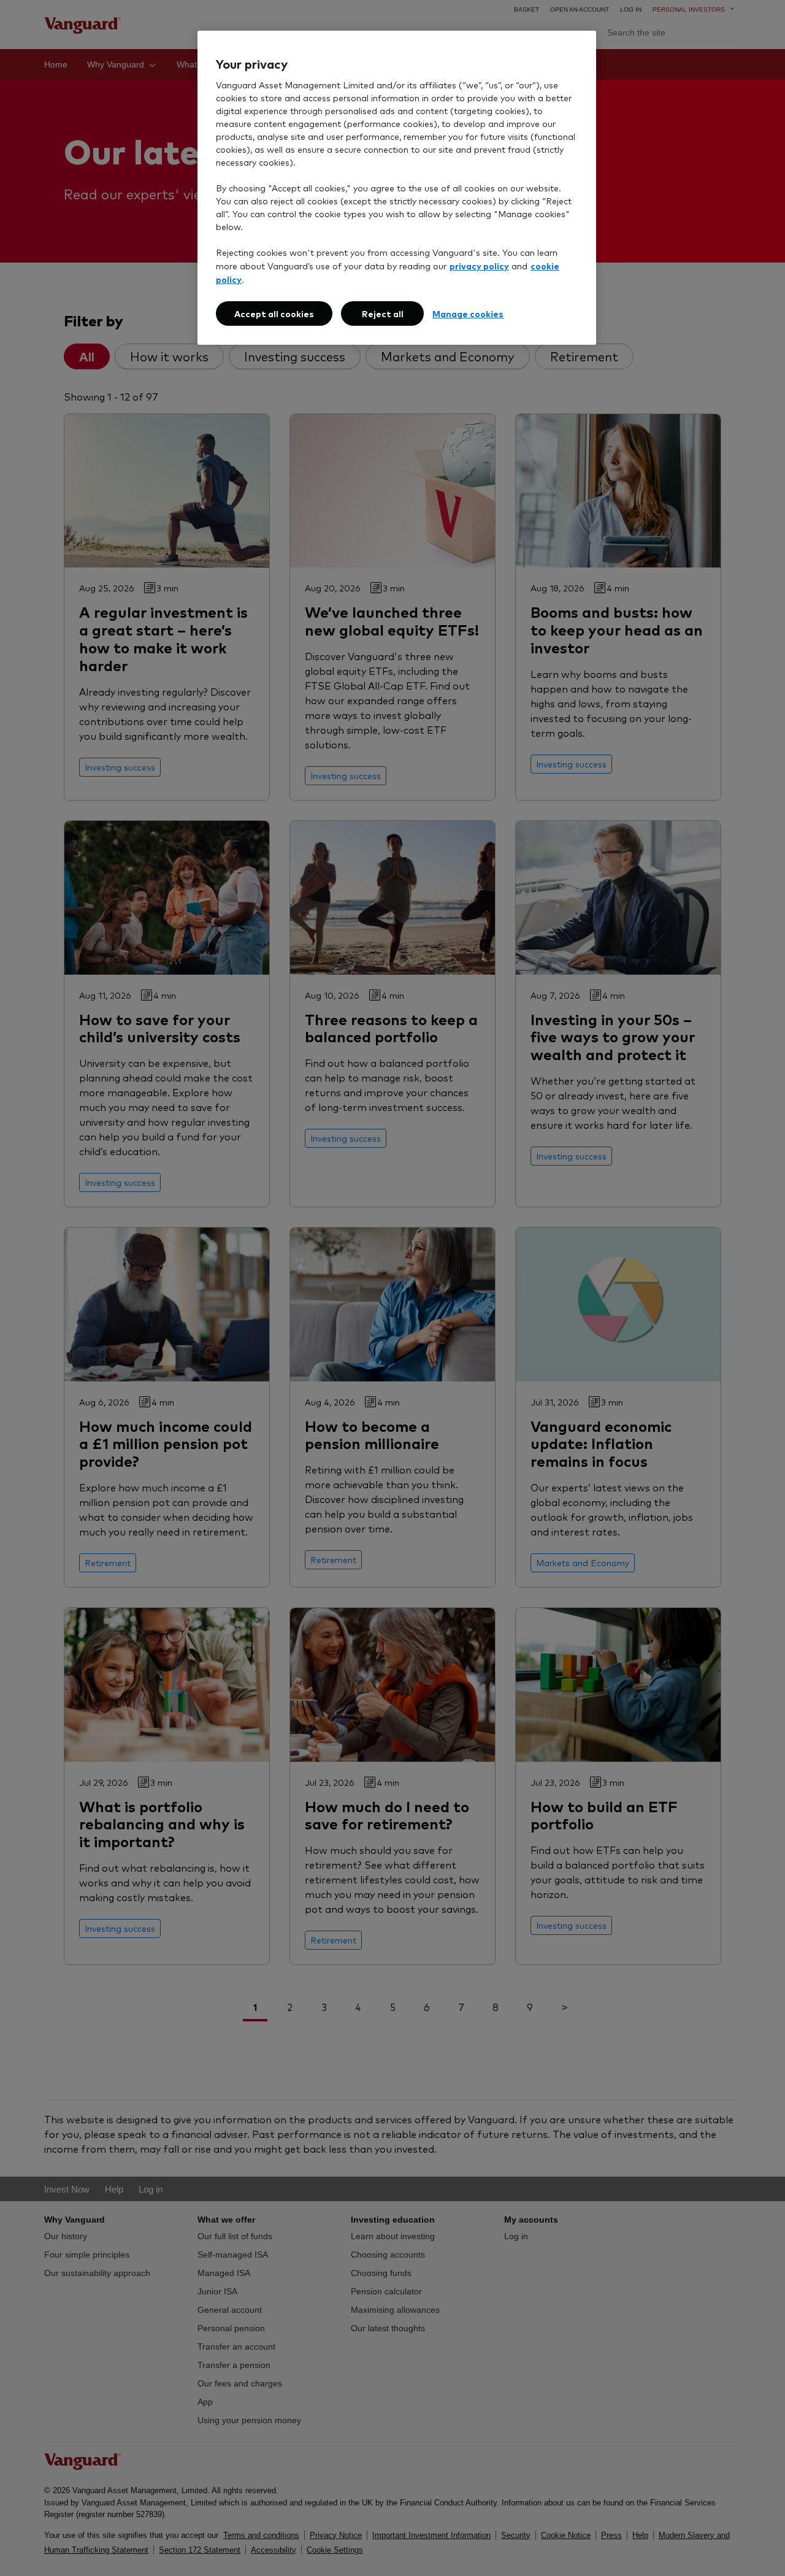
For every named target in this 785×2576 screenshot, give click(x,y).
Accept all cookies (274, 313)
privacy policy (479, 265)
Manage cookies (468, 313)
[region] (397, 188)
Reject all (383, 313)
